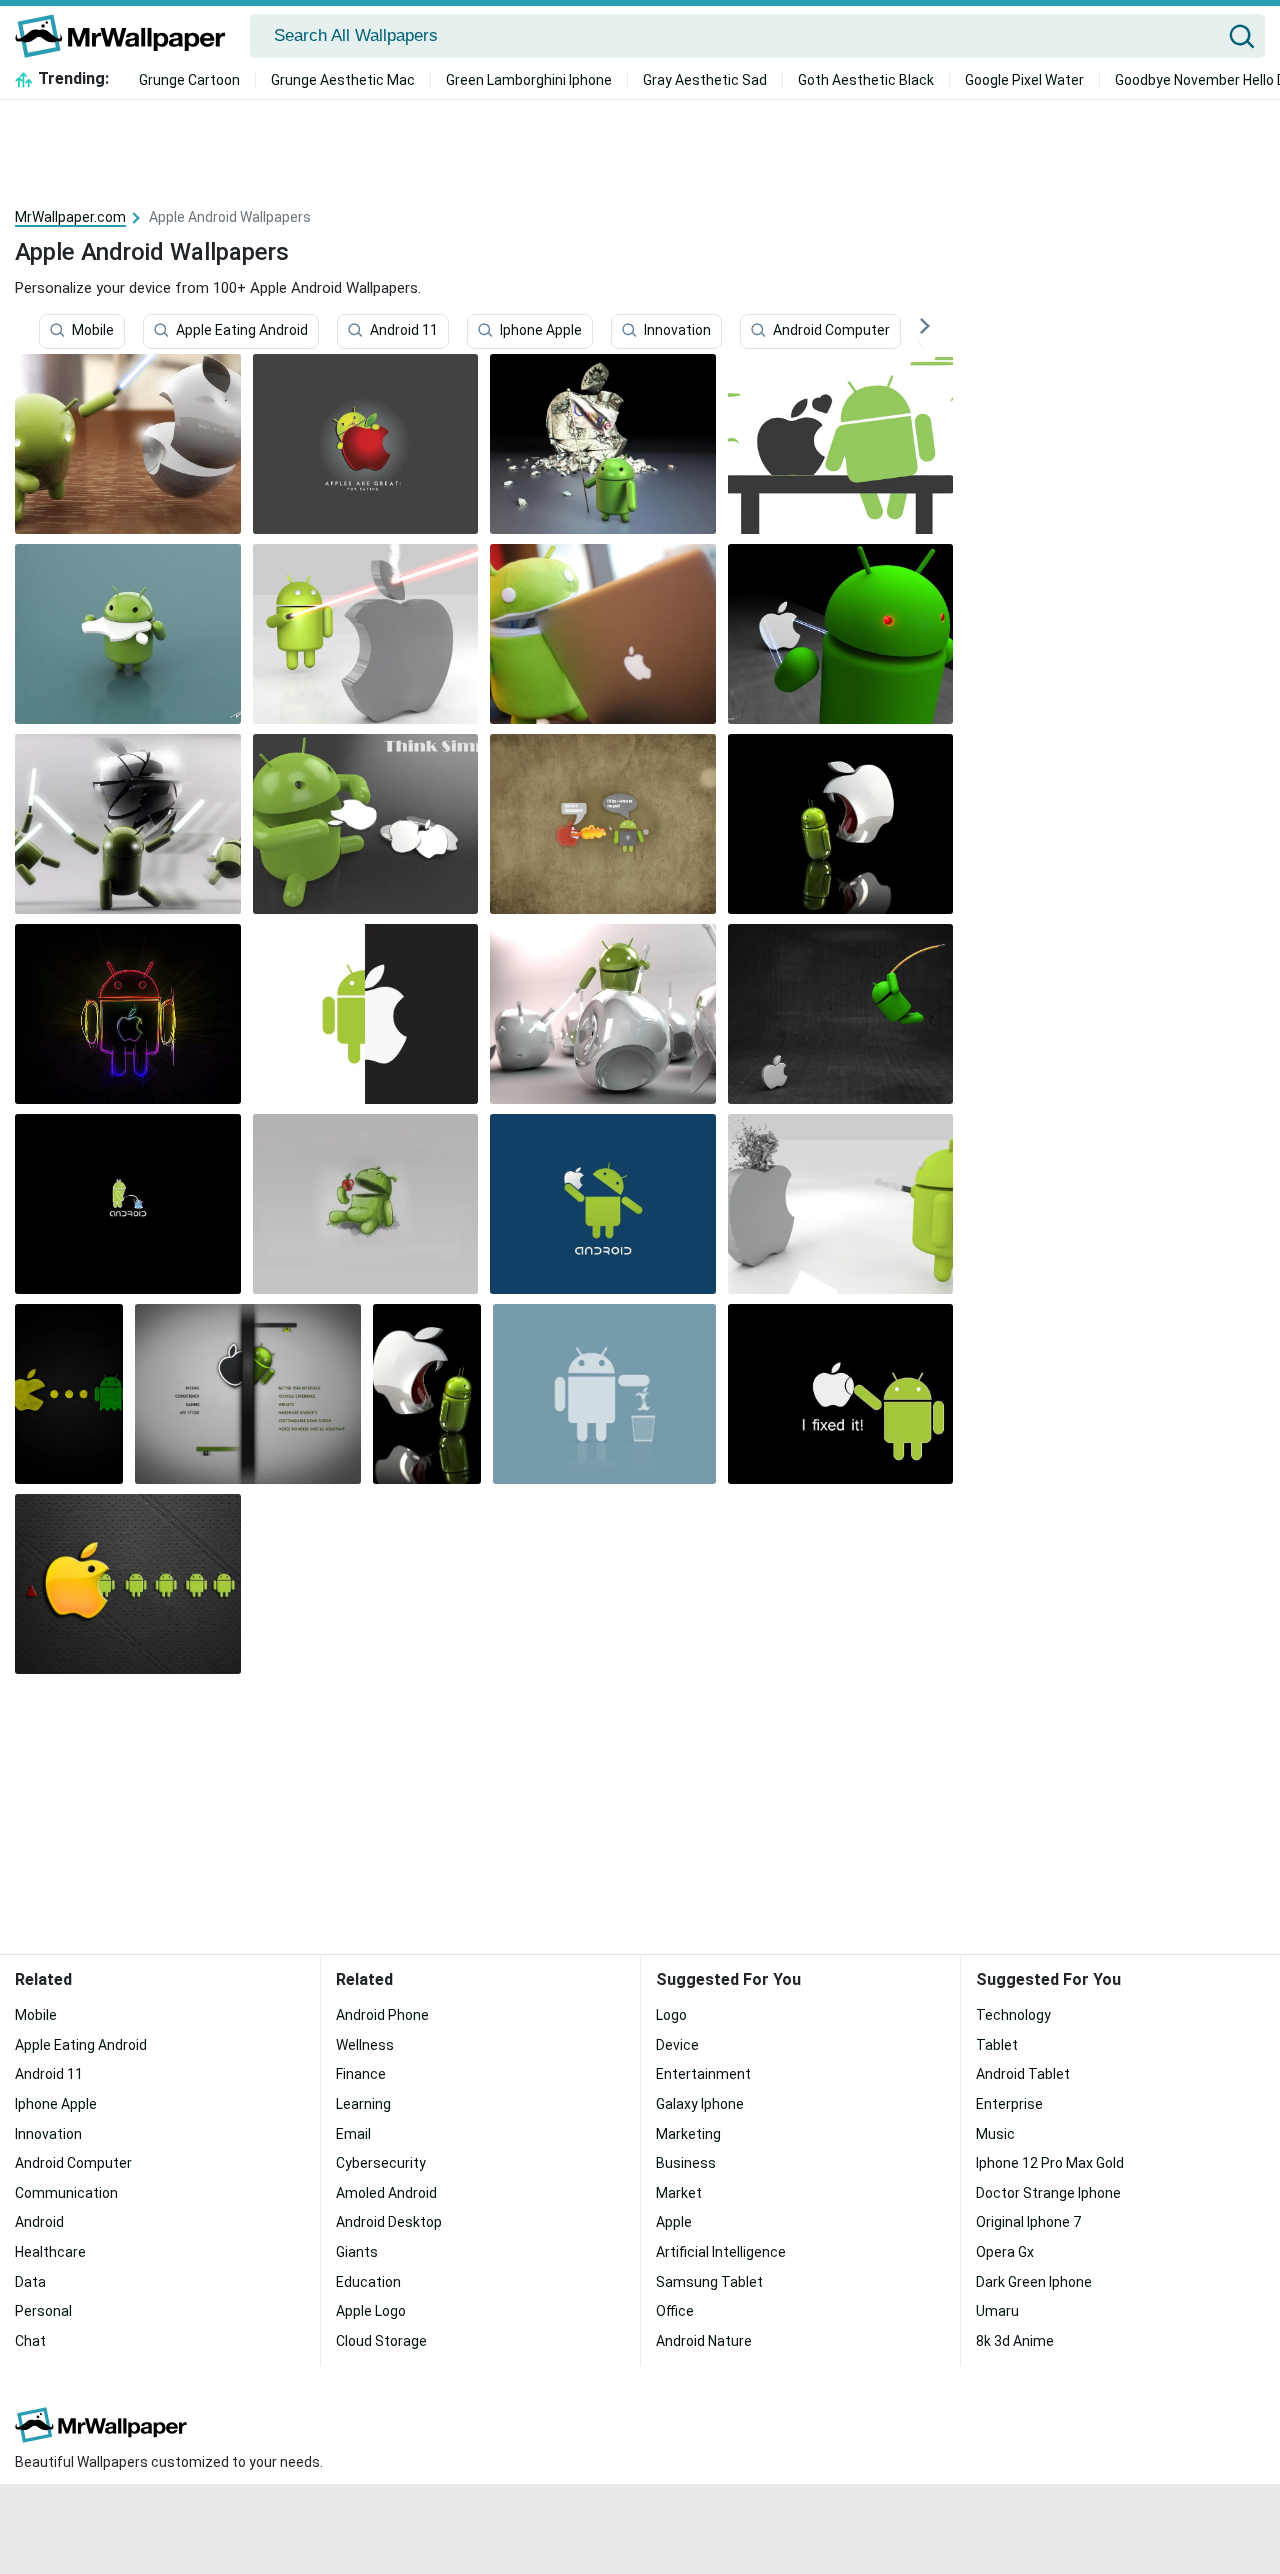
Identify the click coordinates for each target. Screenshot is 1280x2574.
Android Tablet (1023, 2074)
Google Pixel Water (1024, 80)
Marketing (688, 2134)
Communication (66, 2193)
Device (677, 2045)
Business (686, 2163)
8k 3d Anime (1015, 2341)
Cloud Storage (381, 2341)
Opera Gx (1005, 2252)
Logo (671, 2015)
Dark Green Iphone (1034, 2282)
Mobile (93, 331)
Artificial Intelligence (721, 2252)
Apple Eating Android (242, 331)
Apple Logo (371, 2311)
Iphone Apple (541, 331)
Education (368, 2282)
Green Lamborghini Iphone (529, 80)
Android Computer (831, 331)
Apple (674, 2222)
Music (995, 2134)
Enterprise (1009, 2104)
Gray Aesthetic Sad (705, 80)
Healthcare (50, 2252)
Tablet (997, 2045)
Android (39, 2222)
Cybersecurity (381, 2163)
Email (353, 2134)
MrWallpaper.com (70, 217)
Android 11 (404, 331)
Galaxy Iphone (700, 2104)
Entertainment (703, 2074)
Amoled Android (386, 2193)
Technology (1013, 2015)
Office (675, 2311)
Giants (357, 2252)
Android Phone (382, 2015)
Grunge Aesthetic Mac (343, 80)
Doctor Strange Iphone (1048, 2193)
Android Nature (704, 2341)
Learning (363, 2104)
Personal (43, 2311)
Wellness (365, 2045)
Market (679, 2193)
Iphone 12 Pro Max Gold (1050, 2163)
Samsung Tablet (709, 2282)
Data (30, 2282)
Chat (30, 2341)
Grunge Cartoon (189, 80)
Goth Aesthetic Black (866, 80)
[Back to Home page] (127, 36)
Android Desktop (389, 2222)
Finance (361, 2074)
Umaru (997, 2311)
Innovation (677, 331)
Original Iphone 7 (1028, 2222)
